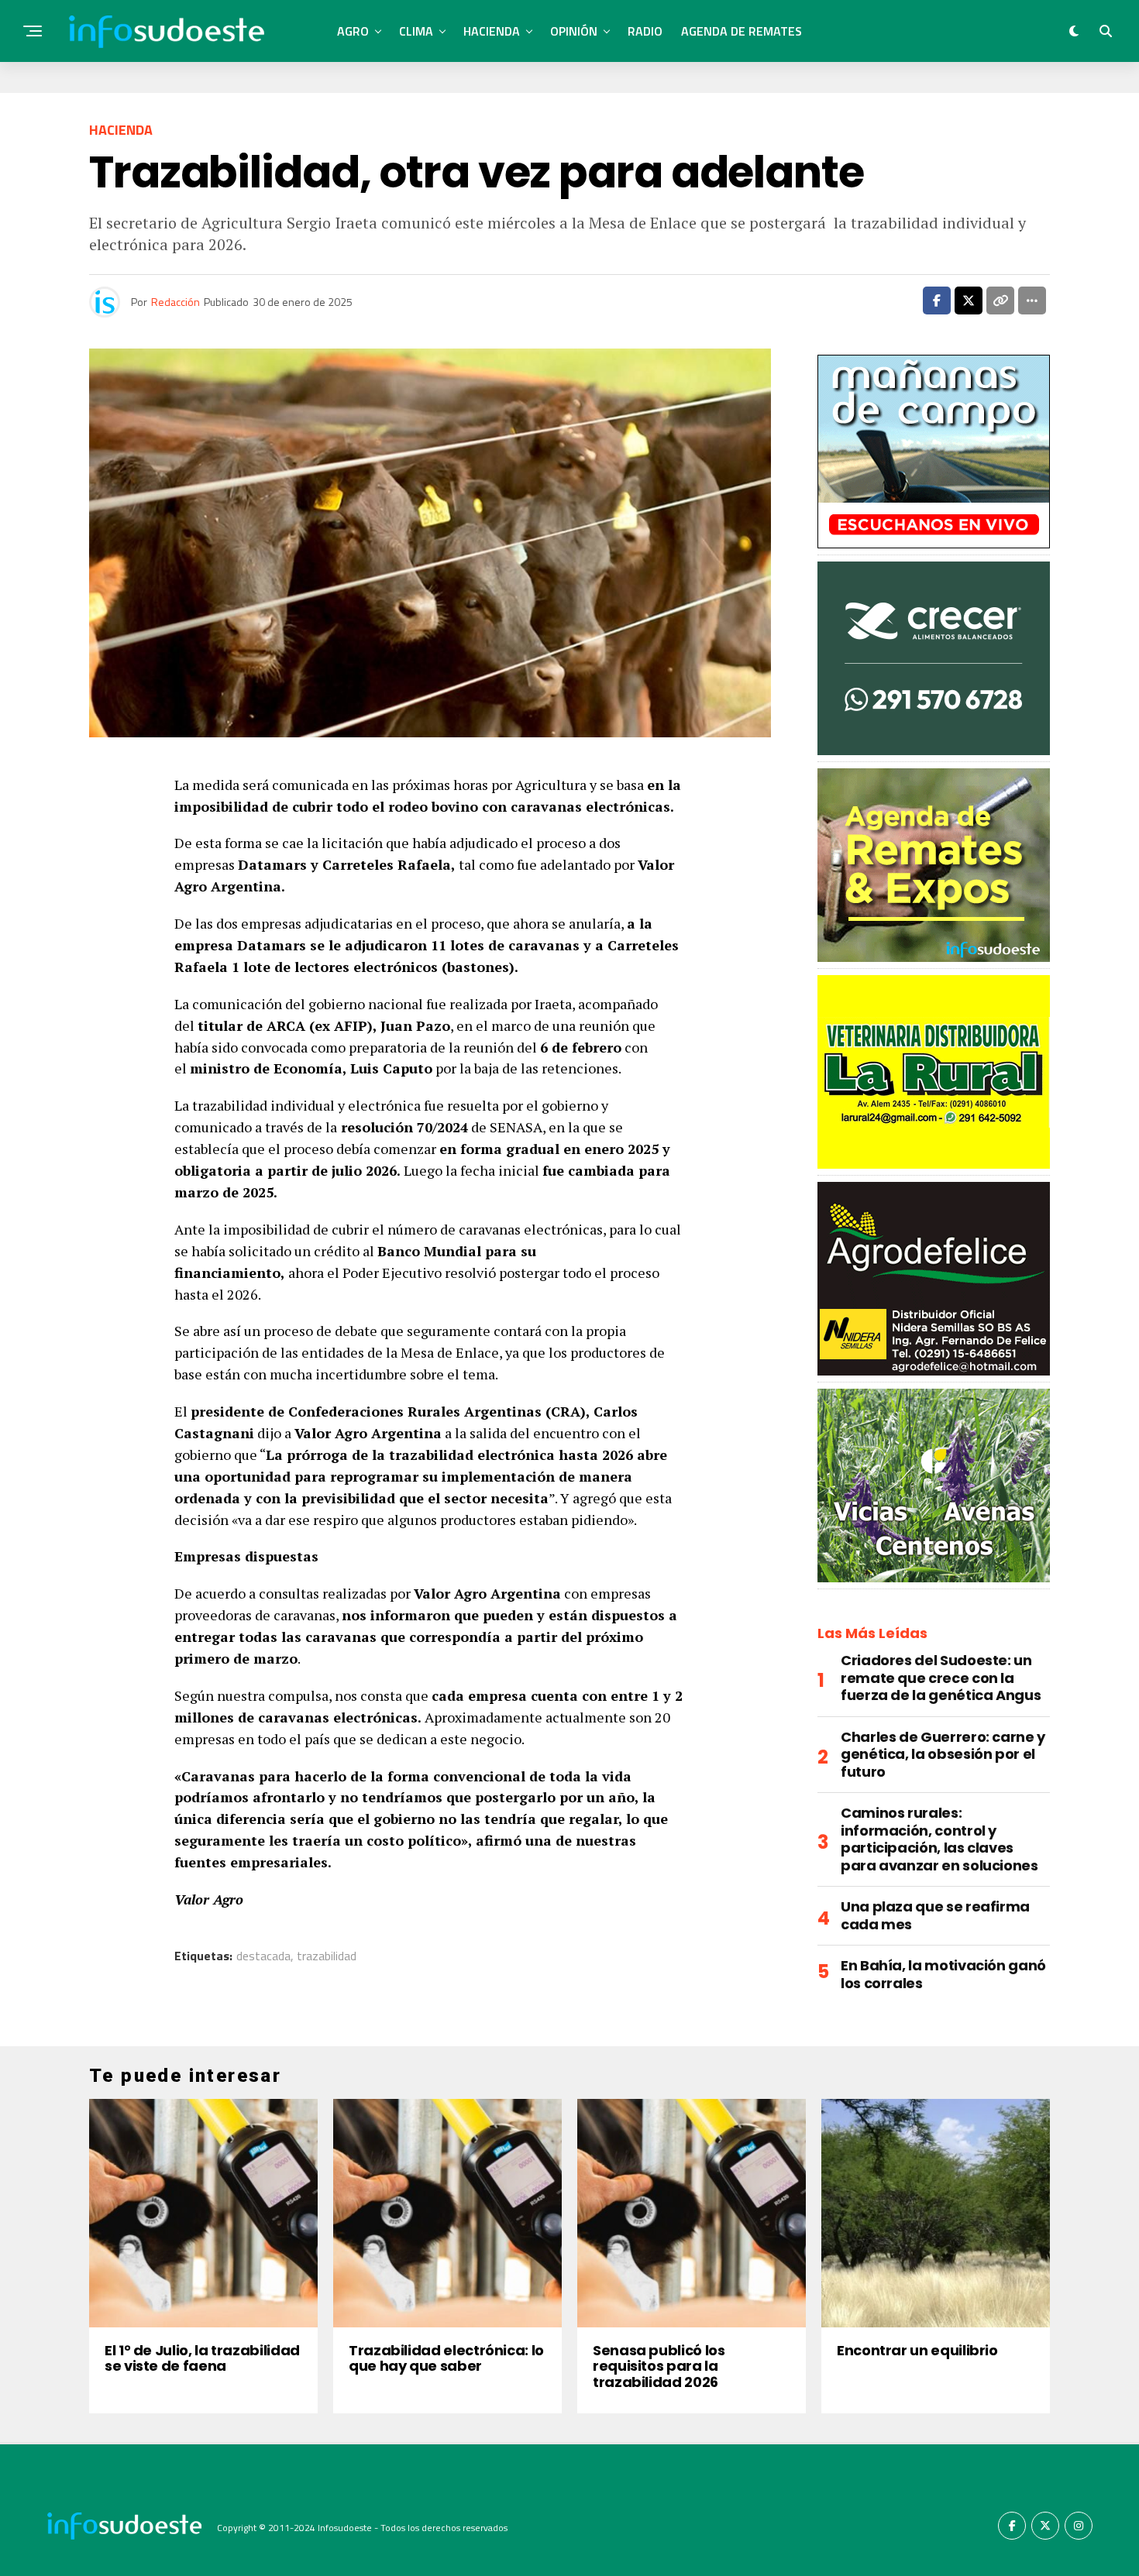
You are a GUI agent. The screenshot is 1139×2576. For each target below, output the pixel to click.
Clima (416, 31)
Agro (353, 31)
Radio (645, 31)
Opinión (574, 31)
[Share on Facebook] (937, 301)
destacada (263, 1956)
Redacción (175, 302)
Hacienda (492, 31)
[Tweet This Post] (969, 301)
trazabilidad (327, 1956)
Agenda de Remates (742, 31)
